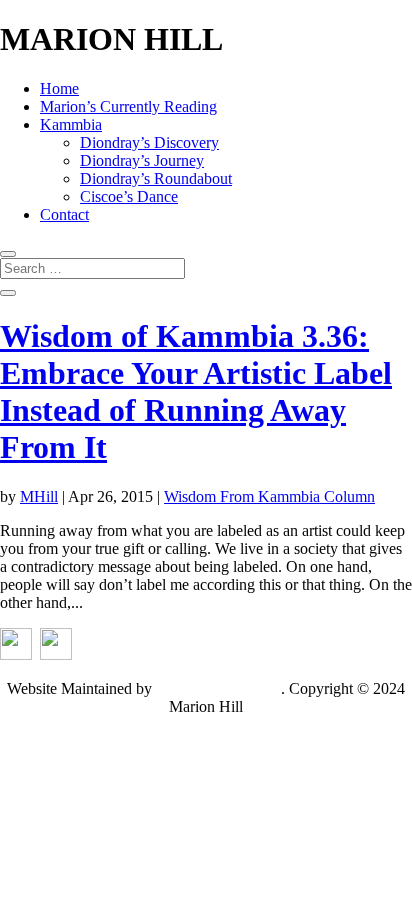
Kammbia (71, 124)
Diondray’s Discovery (149, 142)
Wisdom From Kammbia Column (269, 496)
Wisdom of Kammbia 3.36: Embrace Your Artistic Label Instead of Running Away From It (196, 391)
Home (59, 88)
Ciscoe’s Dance (129, 196)
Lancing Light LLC (218, 688)
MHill (39, 496)
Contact (64, 214)
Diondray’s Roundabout (156, 178)
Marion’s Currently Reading (128, 106)
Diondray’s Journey (142, 160)
